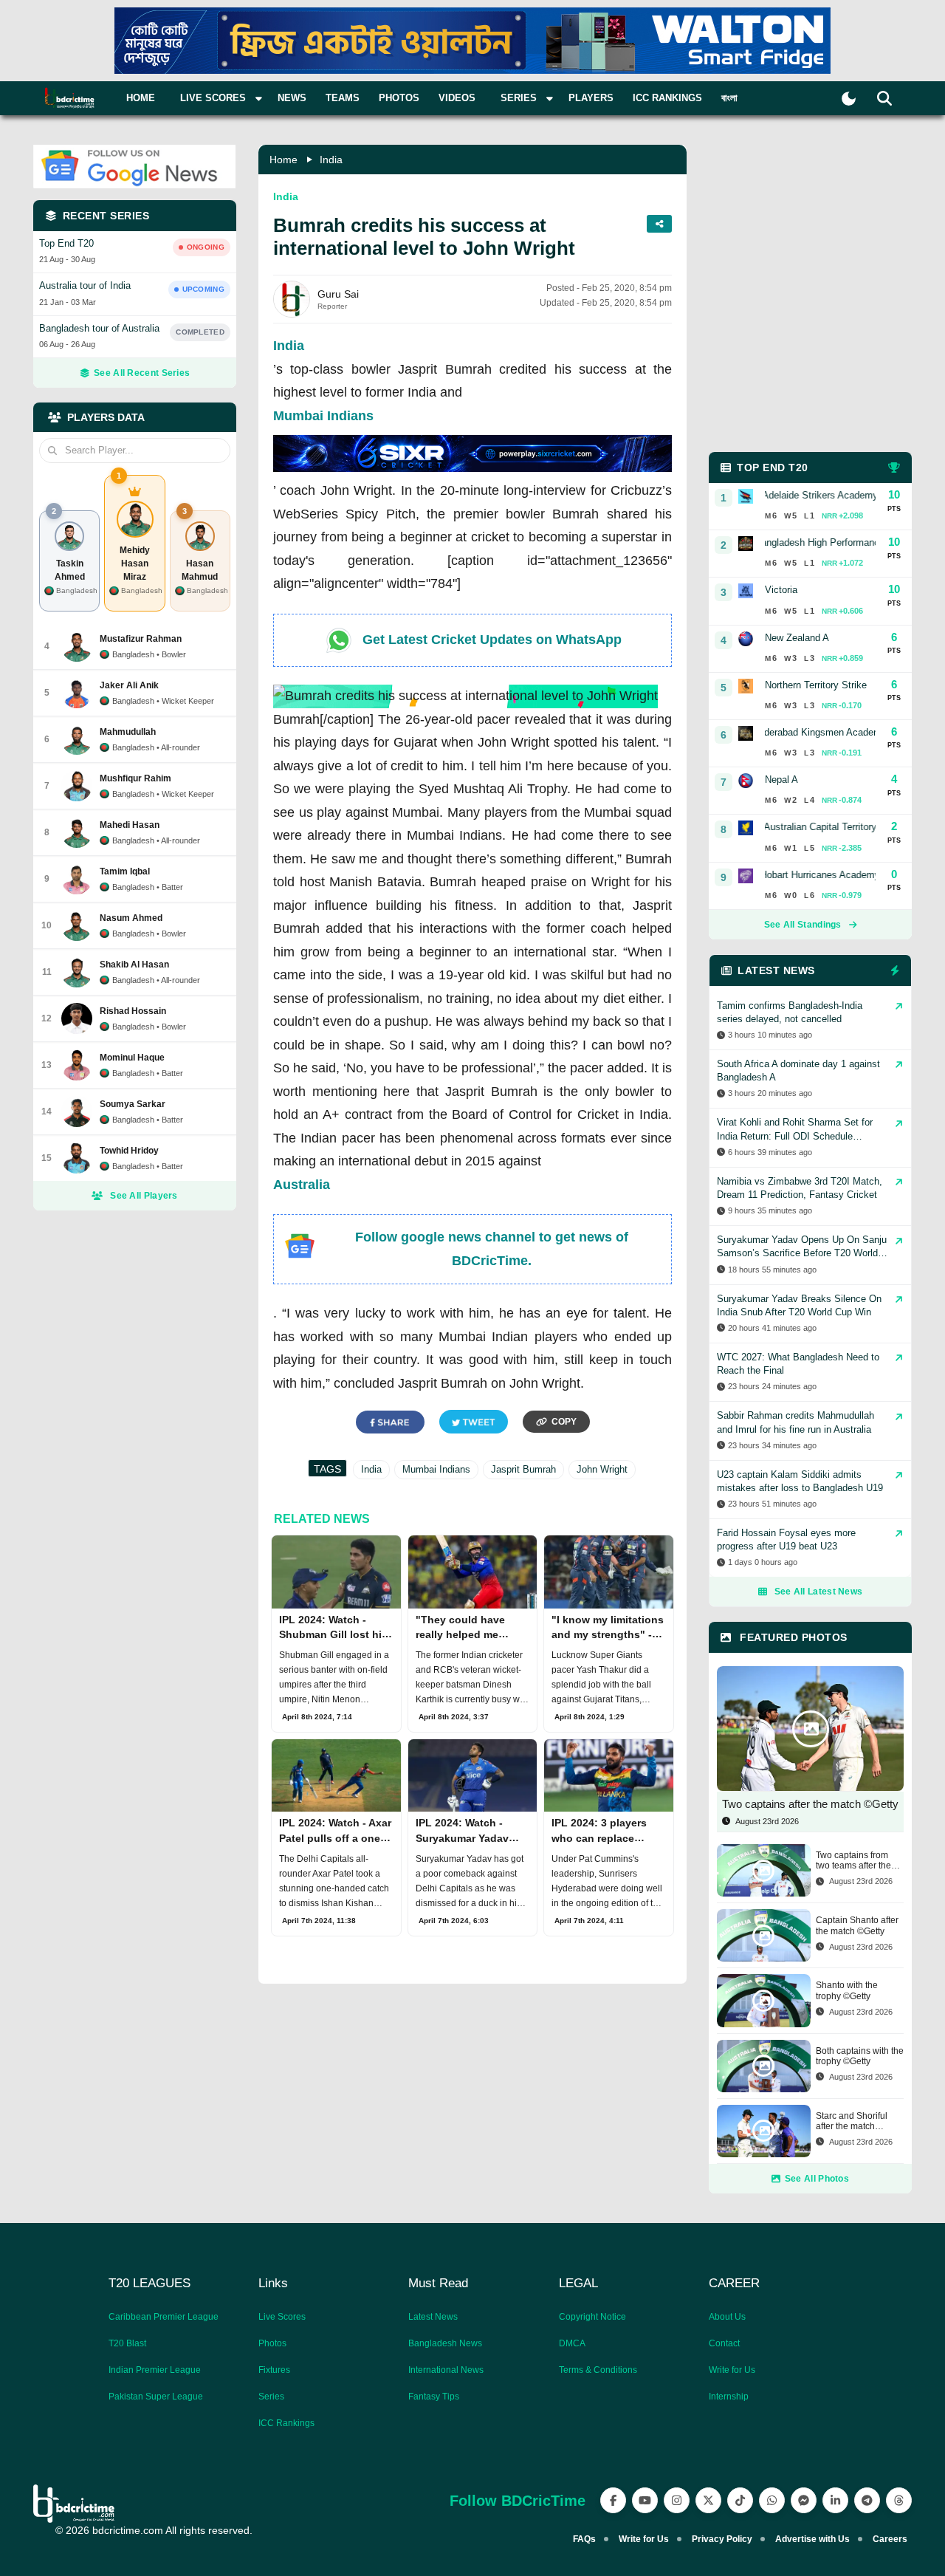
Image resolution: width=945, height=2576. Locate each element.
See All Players (144, 1196)
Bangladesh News (445, 2343)
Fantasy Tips (434, 2397)
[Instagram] (677, 2500)
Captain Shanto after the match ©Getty (857, 1925)
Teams (343, 98)
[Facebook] (613, 2500)
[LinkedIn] (835, 2500)
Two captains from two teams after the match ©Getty (853, 1861)
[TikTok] (740, 2500)
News (292, 98)
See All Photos (817, 2179)
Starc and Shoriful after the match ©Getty (852, 2121)
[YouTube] (645, 2500)
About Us (727, 2317)
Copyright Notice (592, 2317)
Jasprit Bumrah (523, 1469)
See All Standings (803, 925)
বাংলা (729, 98)
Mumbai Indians (323, 416)
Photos (399, 98)
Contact (724, 2343)
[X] (708, 2500)
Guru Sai (338, 294)
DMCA (572, 2343)
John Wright (602, 1469)
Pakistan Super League (156, 2397)
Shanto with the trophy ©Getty (847, 1990)
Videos (457, 98)
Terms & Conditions (598, 2370)
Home (141, 98)
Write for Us (732, 2370)
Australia (302, 1185)
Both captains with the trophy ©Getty (860, 2056)
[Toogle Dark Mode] (849, 99)
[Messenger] (804, 2500)
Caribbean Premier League (164, 2317)
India (331, 160)
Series (271, 2397)
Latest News (433, 2317)
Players (591, 98)
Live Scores (282, 2317)
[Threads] (899, 2500)
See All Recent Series (142, 373)
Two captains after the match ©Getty (810, 1804)
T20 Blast (127, 2343)
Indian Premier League (155, 2370)
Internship (729, 2397)
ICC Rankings (667, 98)
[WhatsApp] (772, 2500)
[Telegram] (867, 2500)
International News (446, 2370)
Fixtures (274, 2370)
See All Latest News (819, 1592)
